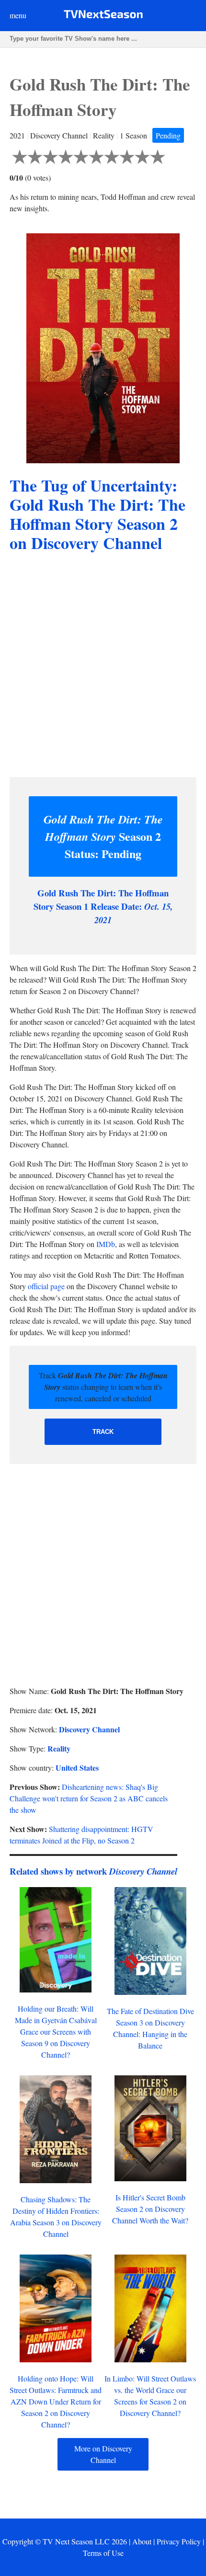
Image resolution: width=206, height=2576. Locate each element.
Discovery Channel (89, 1729)
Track (103, 1432)
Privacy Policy (179, 2541)
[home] (103, 16)
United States (77, 1768)
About (142, 2541)
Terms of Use (103, 2553)
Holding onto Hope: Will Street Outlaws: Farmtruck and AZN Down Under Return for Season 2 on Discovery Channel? (56, 2401)
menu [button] (18, 15)
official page (46, 1286)
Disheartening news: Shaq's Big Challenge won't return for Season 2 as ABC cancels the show (89, 1798)
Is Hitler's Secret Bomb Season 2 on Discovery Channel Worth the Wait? (150, 2209)
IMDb (106, 1244)
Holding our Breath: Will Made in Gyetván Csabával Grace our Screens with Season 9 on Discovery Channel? (56, 2032)
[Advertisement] (103, 666)
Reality (59, 1748)
